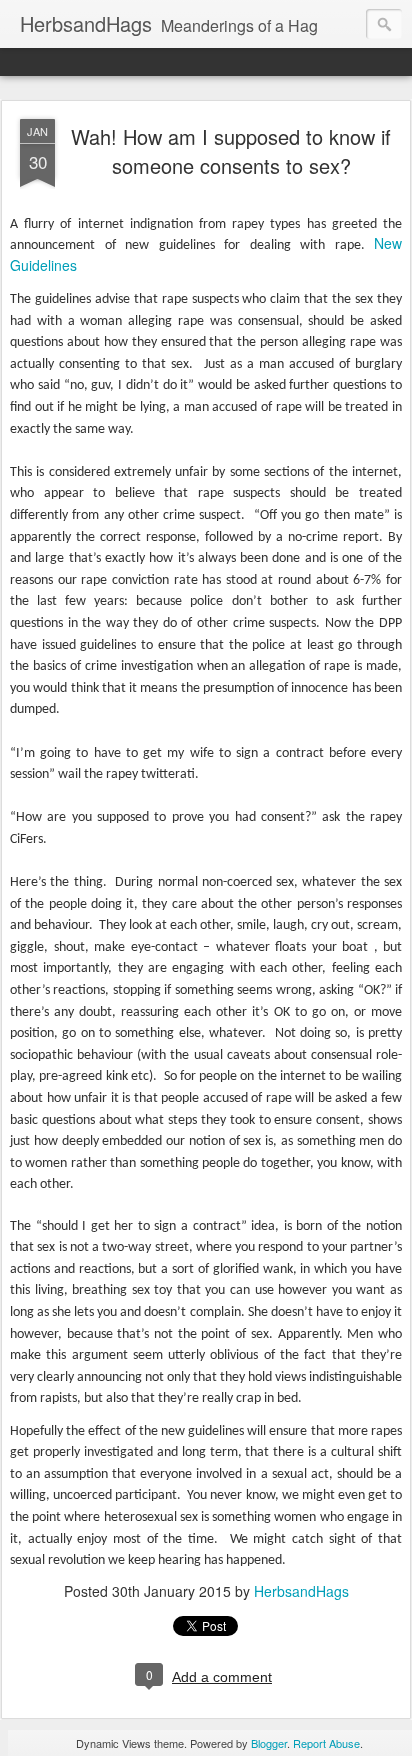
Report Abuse (326, 1743)
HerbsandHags (301, 1591)
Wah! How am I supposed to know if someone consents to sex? (231, 151)
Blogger (269, 1743)
